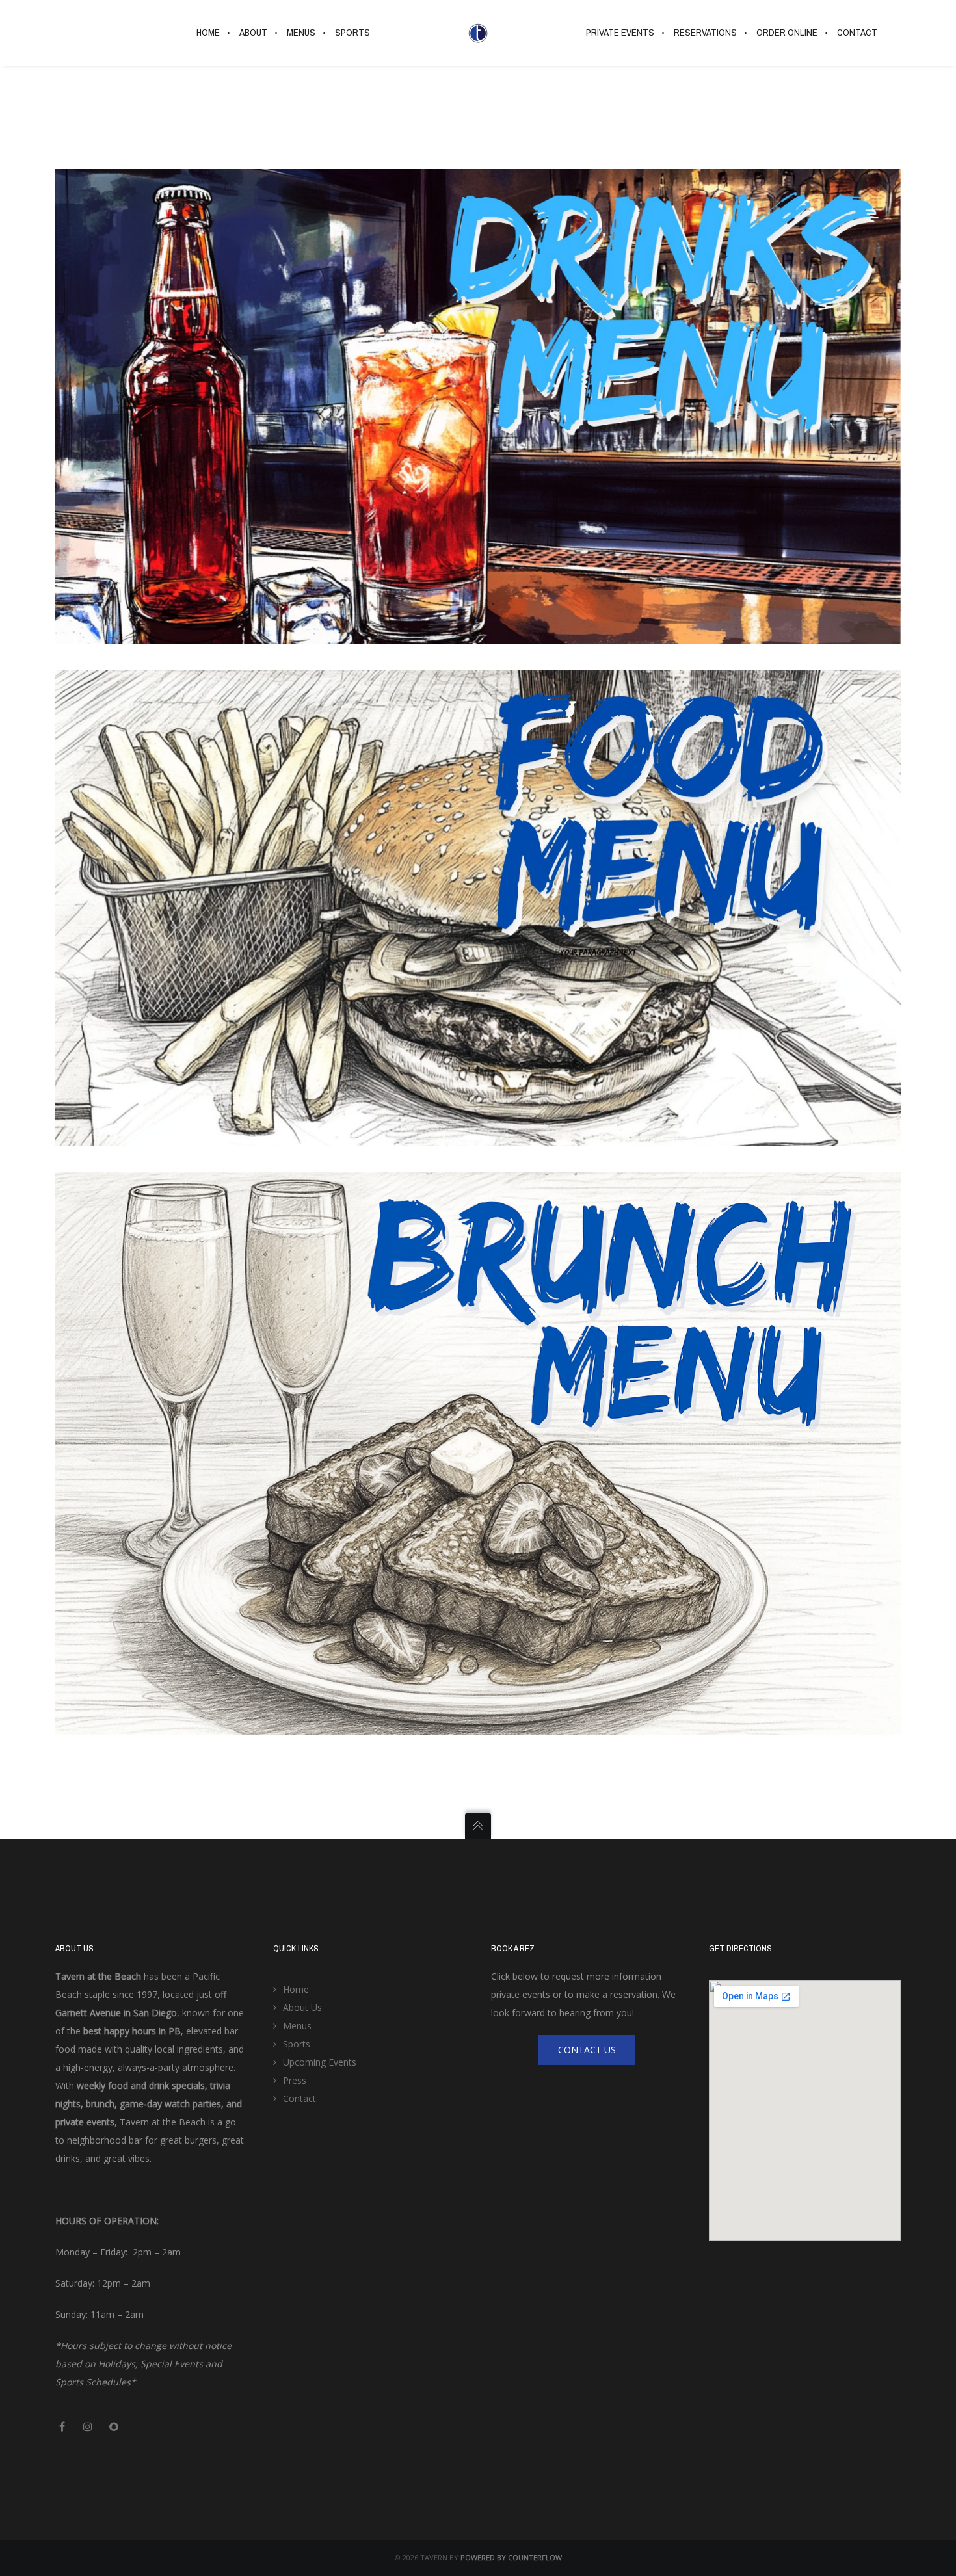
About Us (302, 2007)
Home (296, 1989)
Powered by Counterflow (511, 2557)
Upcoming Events (320, 2062)
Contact (299, 2098)
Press (295, 2080)
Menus (297, 2026)
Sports (297, 2044)
